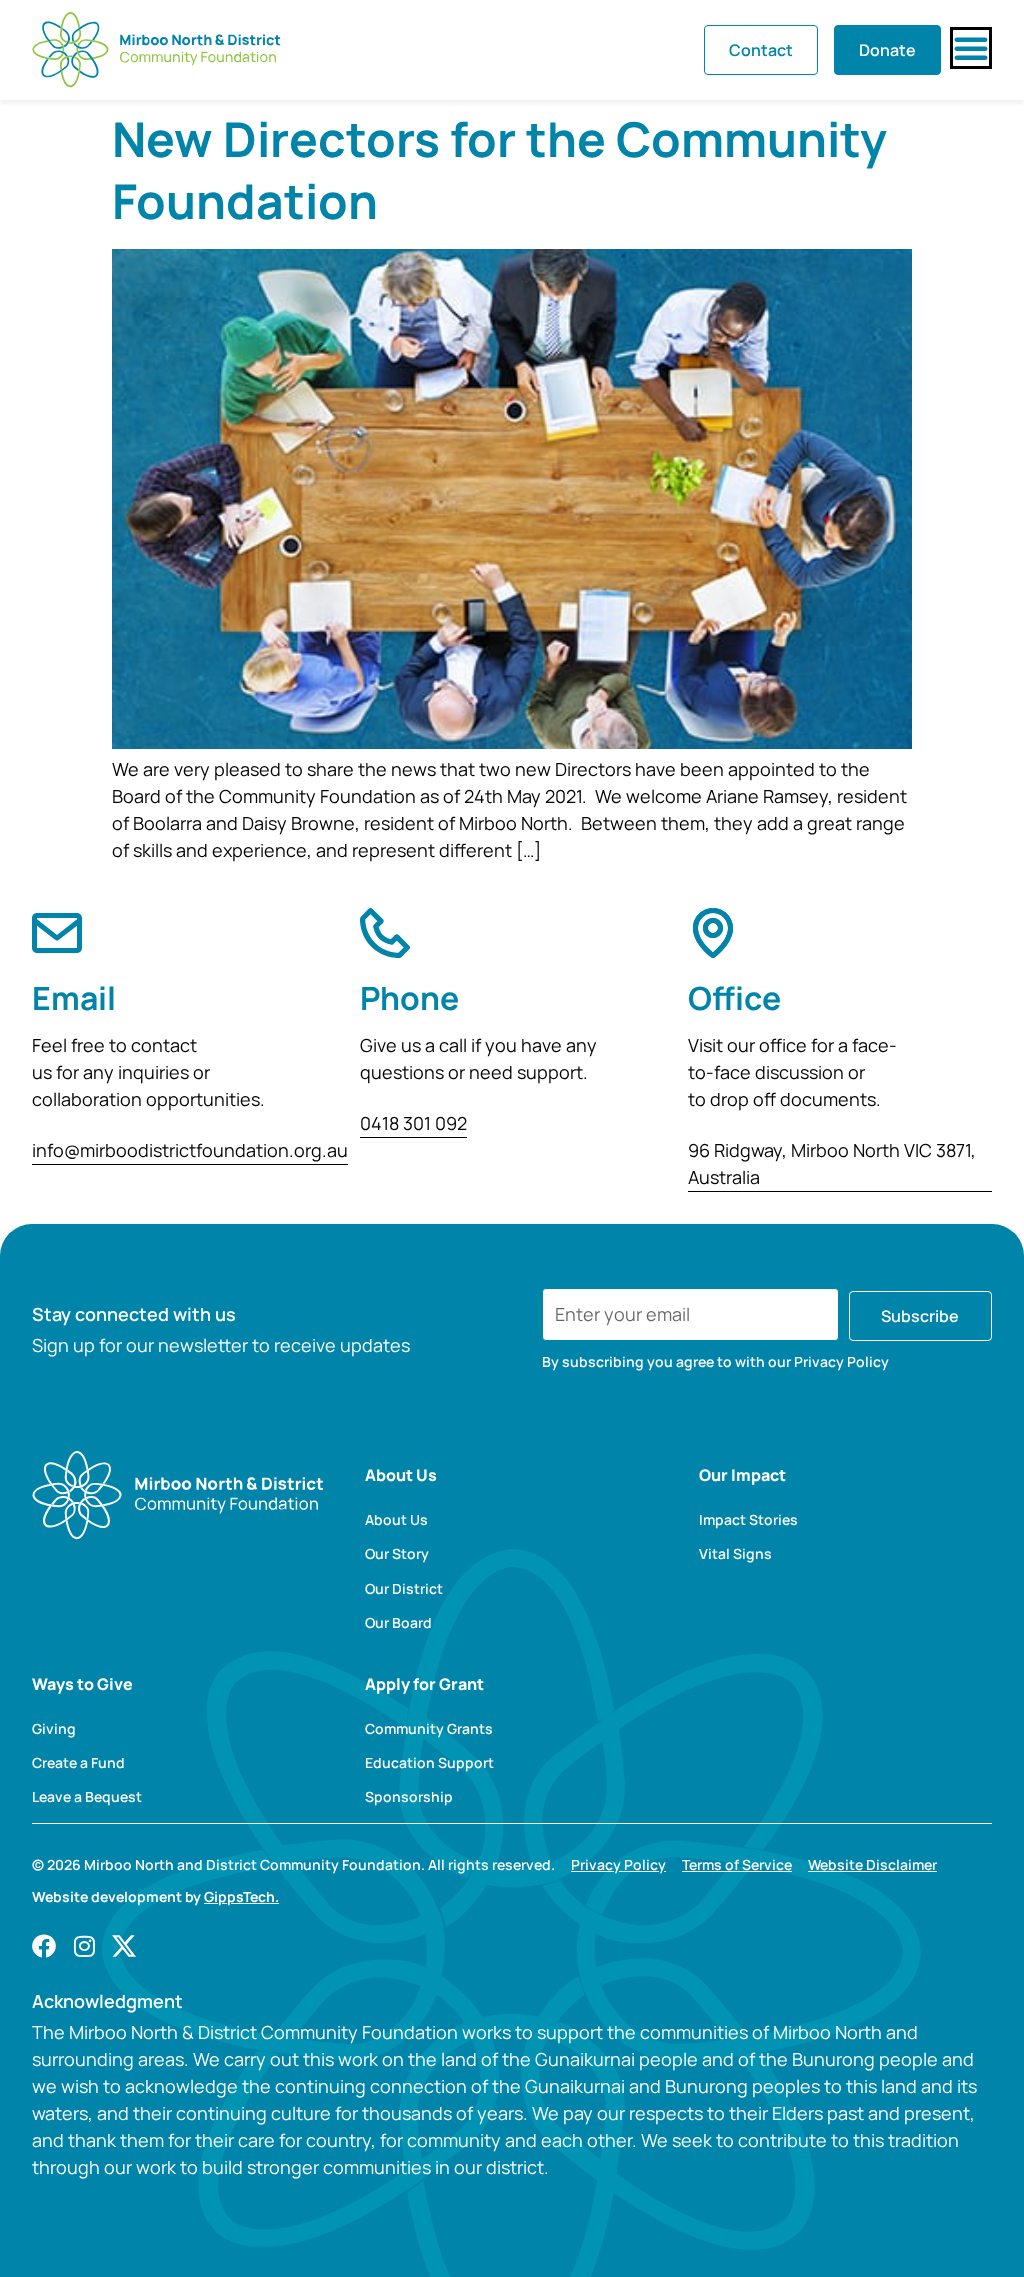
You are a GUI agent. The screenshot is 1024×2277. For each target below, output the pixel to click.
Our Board (398, 1623)
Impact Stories (748, 1520)
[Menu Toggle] (971, 48)
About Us (396, 1520)
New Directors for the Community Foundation (499, 169)
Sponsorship (409, 1797)
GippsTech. (241, 1896)
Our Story (397, 1554)
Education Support (429, 1763)
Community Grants (429, 1729)
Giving (54, 1729)
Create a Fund (78, 1763)
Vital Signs (735, 1554)
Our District (404, 1589)
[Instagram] (84, 1946)
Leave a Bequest (87, 1797)
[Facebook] (44, 1946)
